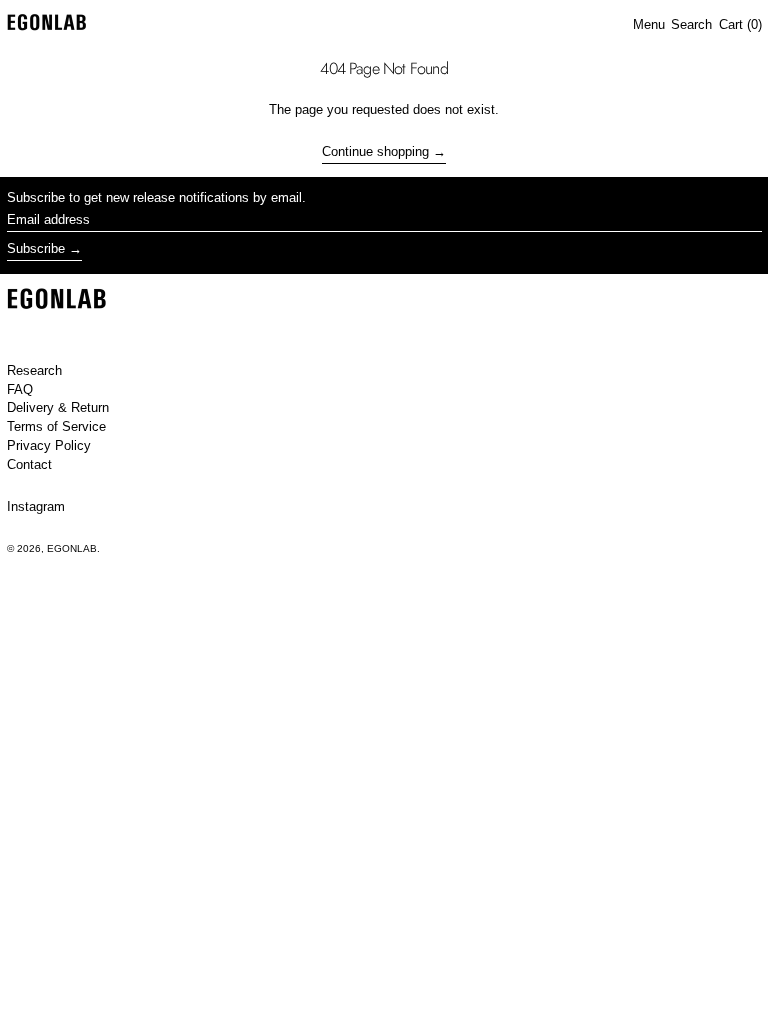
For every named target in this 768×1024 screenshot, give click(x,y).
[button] (691, 25)
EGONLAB (72, 548)
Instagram (36, 506)
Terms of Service (56, 426)
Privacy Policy (49, 445)
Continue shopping (375, 151)
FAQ (20, 389)
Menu (649, 24)
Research (34, 370)
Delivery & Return (58, 407)
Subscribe (36, 248)
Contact (29, 464)
